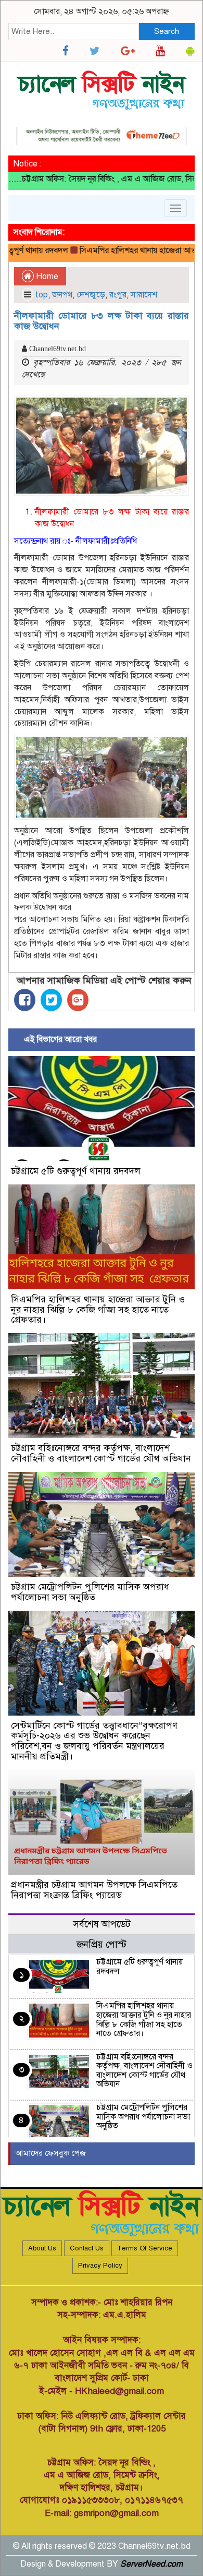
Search (167, 31)
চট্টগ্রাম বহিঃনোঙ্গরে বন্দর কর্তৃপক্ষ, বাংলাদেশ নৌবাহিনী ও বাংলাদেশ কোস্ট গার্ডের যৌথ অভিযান (101, 1453)
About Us (42, 2248)
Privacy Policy (100, 2266)
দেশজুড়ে (91, 295)
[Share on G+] (78, 1000)
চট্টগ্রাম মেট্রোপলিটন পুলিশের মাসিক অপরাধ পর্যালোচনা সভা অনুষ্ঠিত (90, 1592)
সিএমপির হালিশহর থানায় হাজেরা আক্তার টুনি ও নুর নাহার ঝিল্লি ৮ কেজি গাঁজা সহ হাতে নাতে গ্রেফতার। (98, 1310)
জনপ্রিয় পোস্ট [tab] (102, 1944)
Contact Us (87, 2248)
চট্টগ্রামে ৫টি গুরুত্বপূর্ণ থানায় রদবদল (76, 1171)
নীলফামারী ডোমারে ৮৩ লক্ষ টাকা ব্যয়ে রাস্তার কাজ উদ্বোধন (102, 321)
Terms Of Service (145, 2248)
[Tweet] (51, 1000)
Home (46, 277)
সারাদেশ (144, 295)
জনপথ (62, 295)
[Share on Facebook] (25, 1000)
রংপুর (118, 295)
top (42, 295)
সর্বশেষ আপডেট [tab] (102, 1924)
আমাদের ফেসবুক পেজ (51, 2153)
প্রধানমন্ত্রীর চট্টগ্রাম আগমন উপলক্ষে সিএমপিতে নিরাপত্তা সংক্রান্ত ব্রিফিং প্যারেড (94, 1890)
